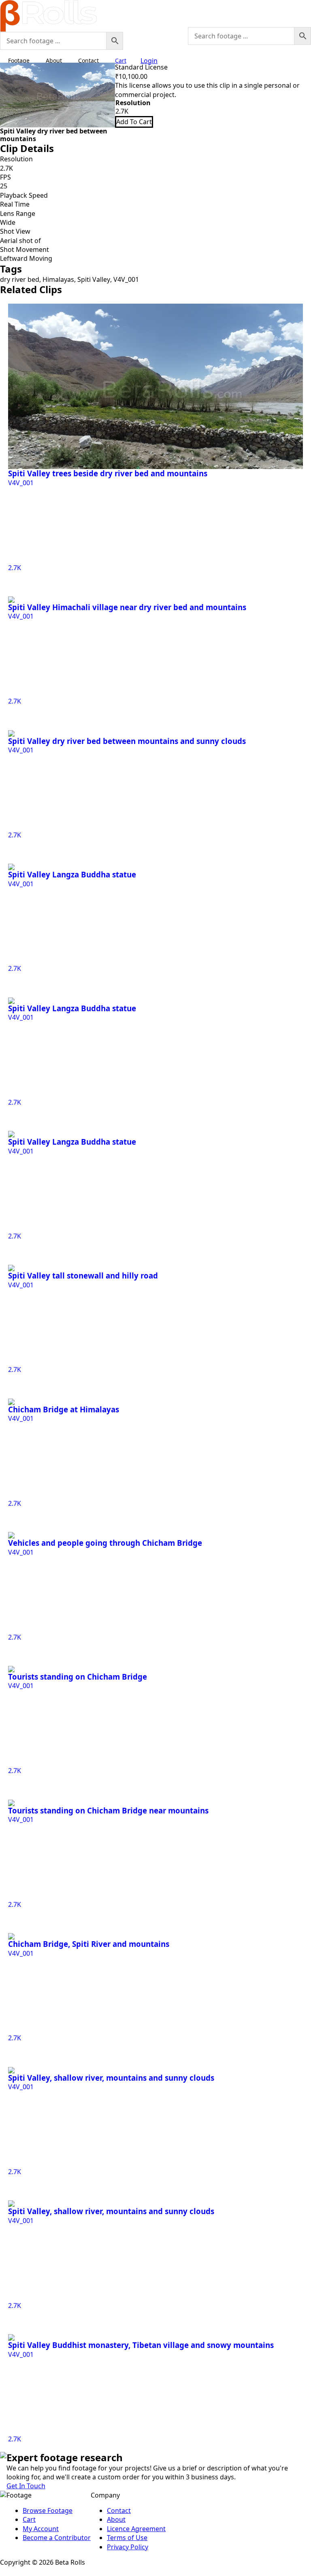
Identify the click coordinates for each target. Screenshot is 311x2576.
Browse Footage (48, 2510)
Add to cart (134, 122)
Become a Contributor (57, 2538)
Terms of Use (127, 2538)
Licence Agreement (136, 2529)
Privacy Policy (128, 2547)
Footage (19, 60)
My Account (41, 2529)
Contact (88, 60)
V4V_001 (126, 279)
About (54, 60)
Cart (29, 2519)
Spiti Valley (94, 279)
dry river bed (20, 279)
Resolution (133, 103)
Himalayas (58, 279)
